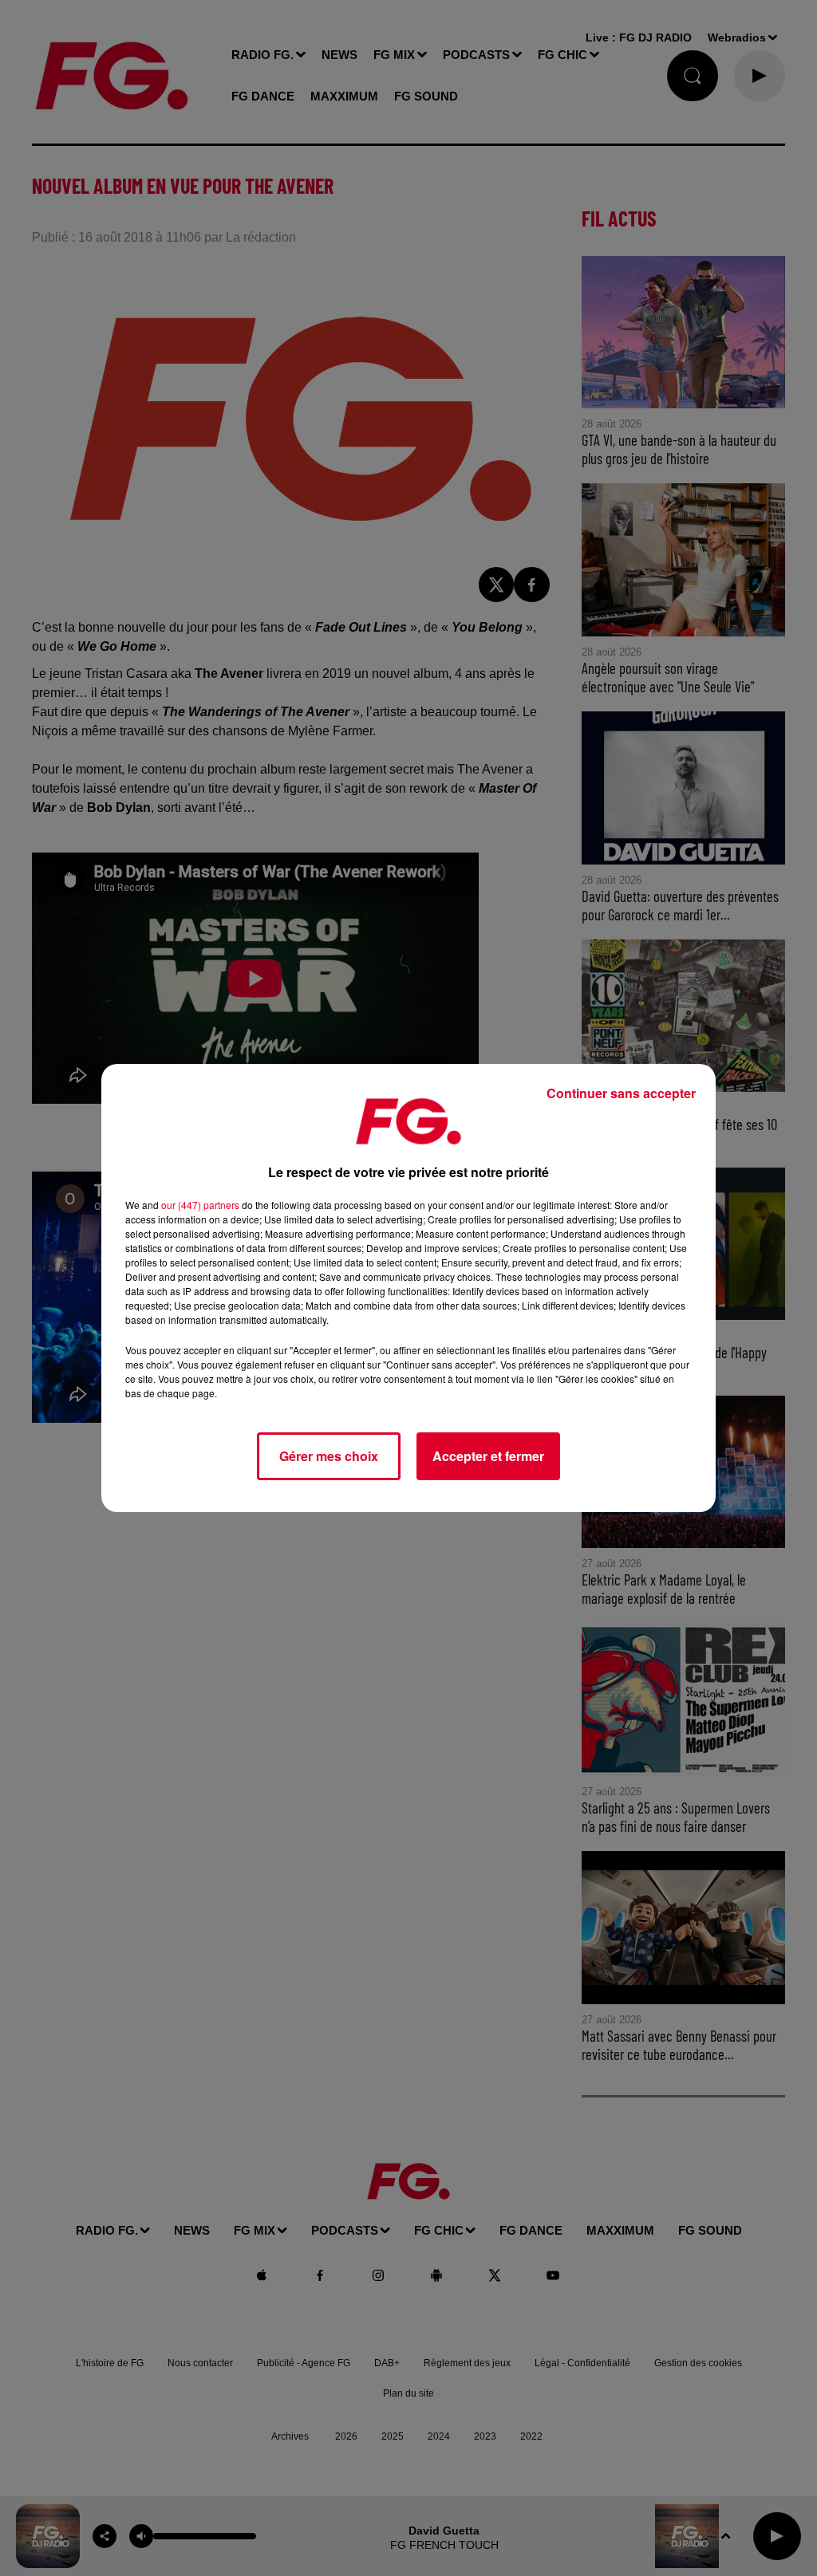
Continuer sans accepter (621, 1093)
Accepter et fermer (488, 1456)
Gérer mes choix (329, 1456)
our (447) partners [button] (200, 1205)
